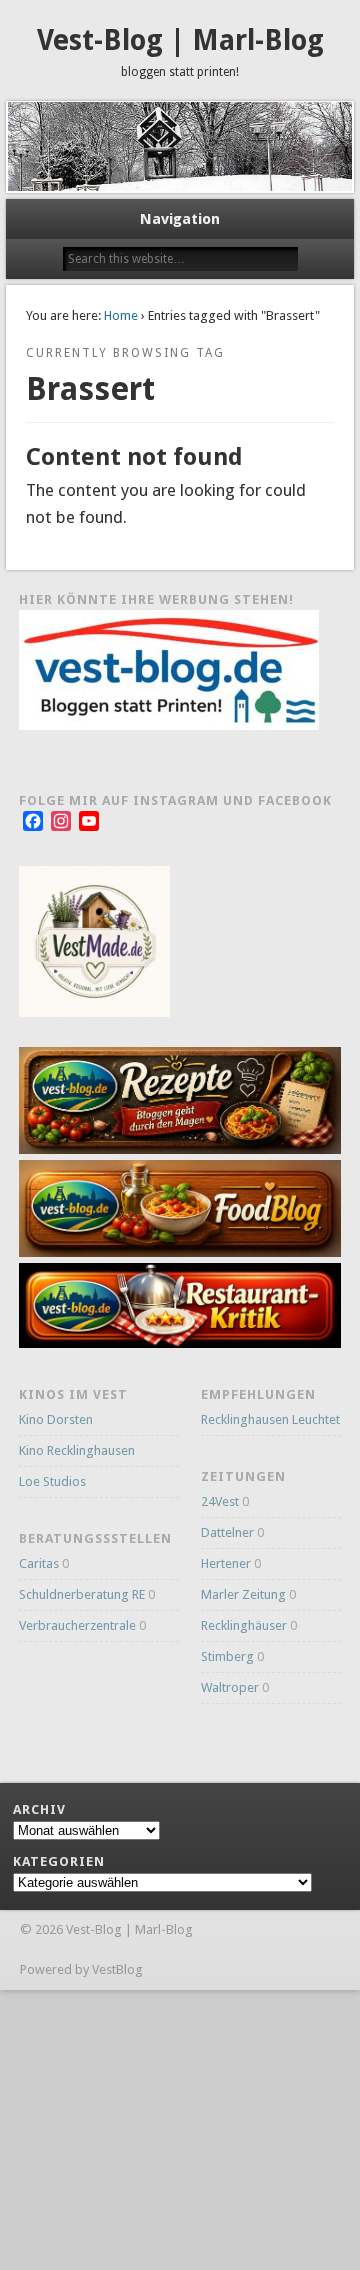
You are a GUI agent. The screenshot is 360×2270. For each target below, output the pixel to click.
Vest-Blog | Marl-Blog (180, 40)
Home (121, 315)
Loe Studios (52, 1481)
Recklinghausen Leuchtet (270, 1419)
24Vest (220, 1501)
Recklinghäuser (244, 1625)
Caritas (39, 1563)
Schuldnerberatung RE (82, 1594)
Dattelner (227, 1532)
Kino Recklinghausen (77, 1450)
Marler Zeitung (243, 1594)
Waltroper (230, 1687)
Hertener (226, 1563)
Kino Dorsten (56, 1419)
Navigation (180, 219)
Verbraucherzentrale (77, 1625)
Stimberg (227, 1656)
